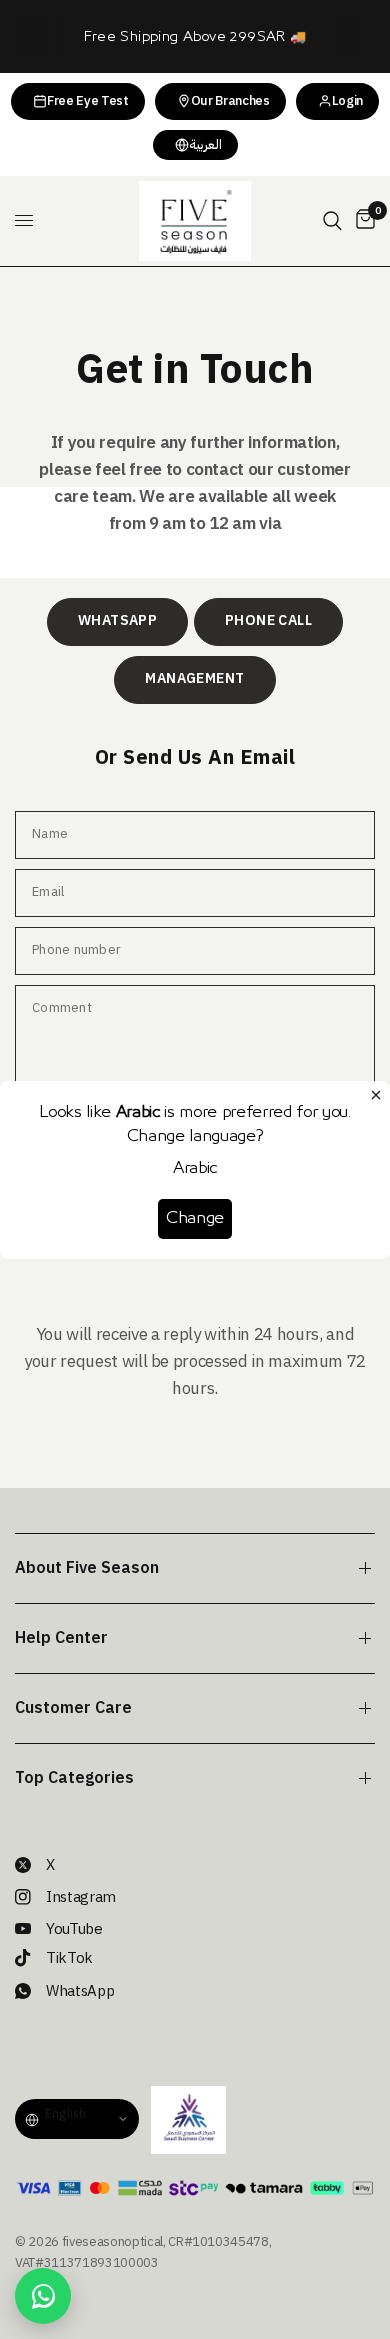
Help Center (61, 1638)
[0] (362, 221)
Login (347, 100)
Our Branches (230, 100)
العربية (205, 144)
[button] (117, 622)
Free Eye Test (88, 100)
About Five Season (87, 1568)
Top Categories (74, 1778)
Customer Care (73, 1708)
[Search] (332, 221)
